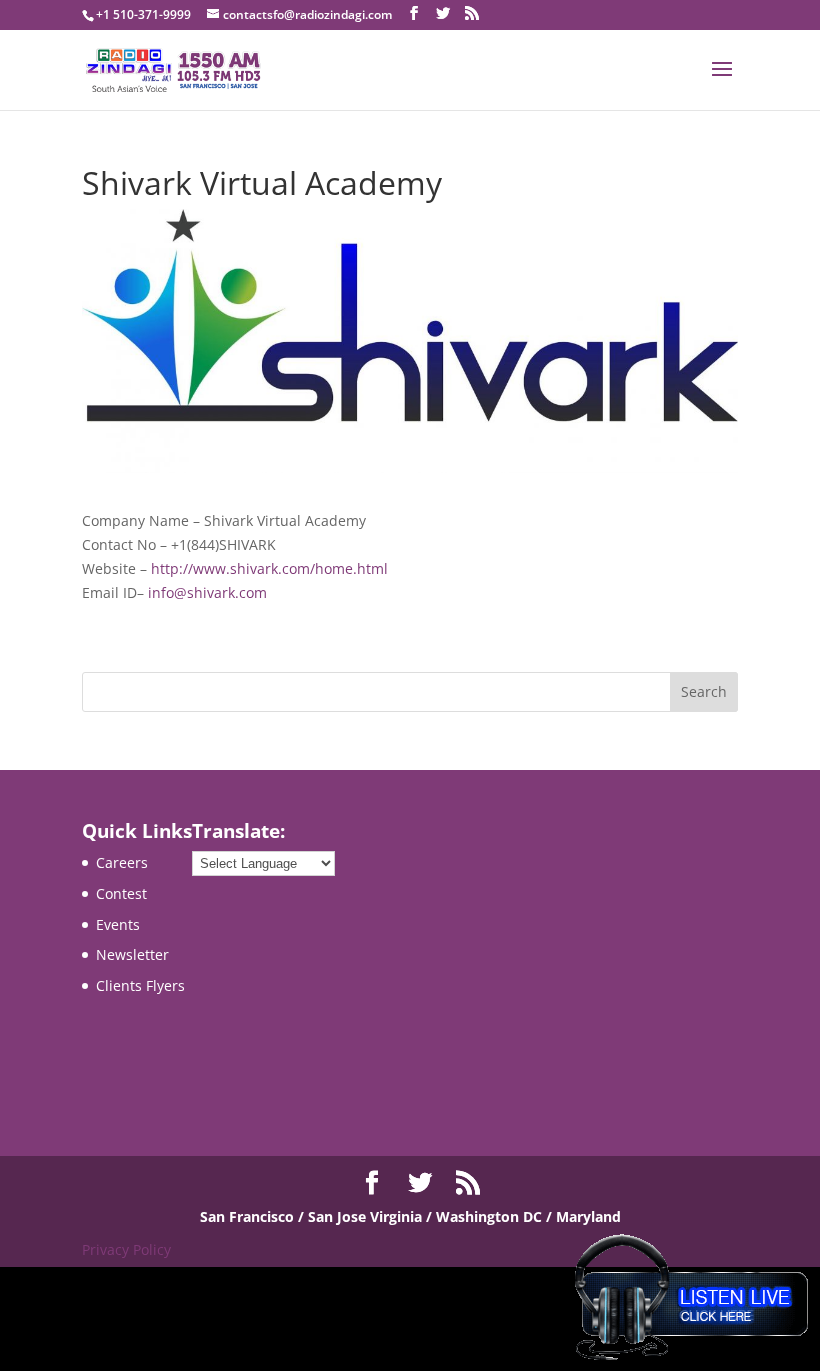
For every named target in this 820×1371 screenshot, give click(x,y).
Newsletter (132, 954)
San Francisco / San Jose (285, 1216)
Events (118, 924)
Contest (121, 893)
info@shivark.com (207, 592)
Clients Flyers (140, 985)
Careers (122, 862)
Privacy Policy (126, 1249)
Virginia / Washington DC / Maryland (495, 1216)
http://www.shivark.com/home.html (269, 568)
